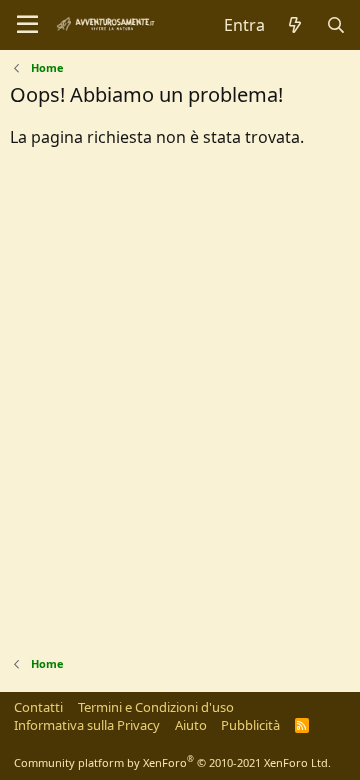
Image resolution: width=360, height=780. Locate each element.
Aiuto (191, 725)
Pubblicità (250, 725)
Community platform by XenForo (172, 762)
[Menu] (27, 25)
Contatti (38, 707)
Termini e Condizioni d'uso (156, 707)
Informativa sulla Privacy (87, 725)
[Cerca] (335, 25)
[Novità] (295, 25)
